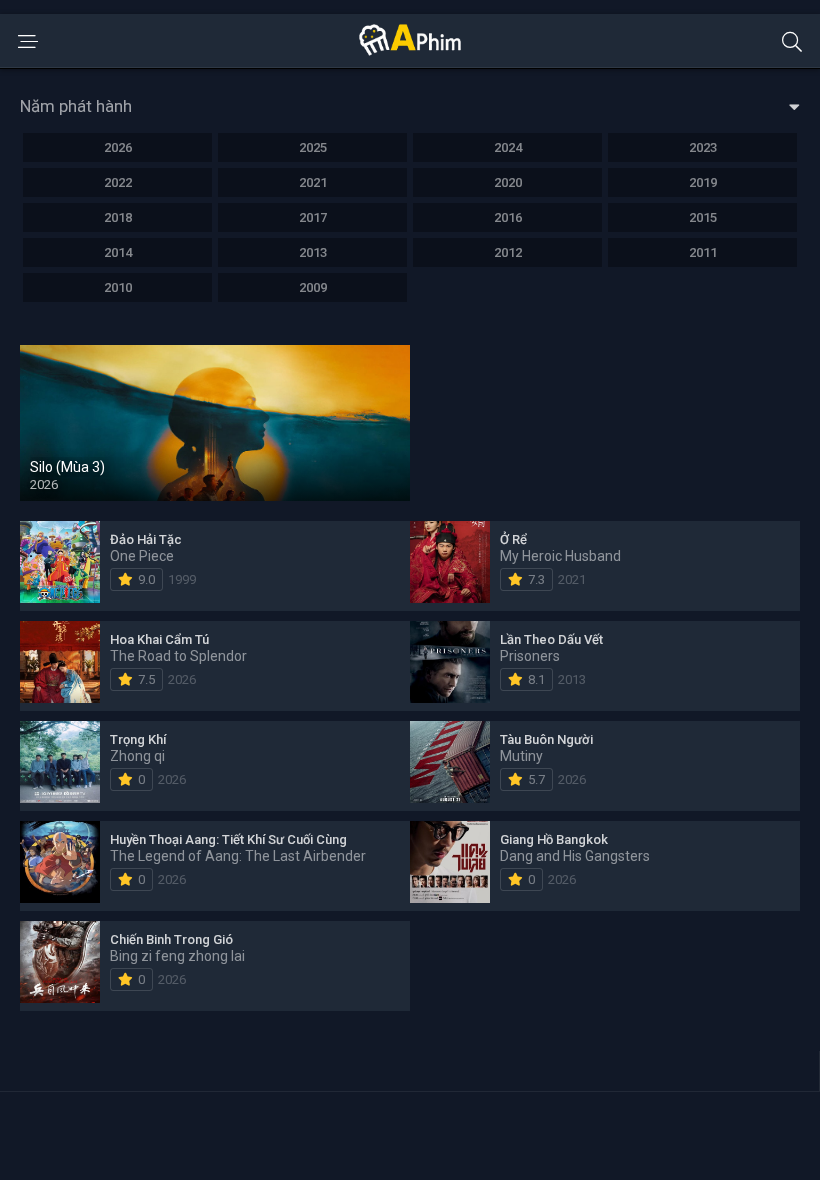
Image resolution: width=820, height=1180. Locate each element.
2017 (313, 217)
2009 (313, 287)
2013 (313, 252)
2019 (703, 182)
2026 (118, 147)
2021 (313, 182)
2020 (508, 182)
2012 (508, 252)
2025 (313, 147)
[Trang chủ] (410, 51)
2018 (118, 217)
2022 (118, 182)
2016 (508, 217)
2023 (703, 147)
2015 (703, 217)
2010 (118, 287)
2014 (118, 252)
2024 (508, 147)
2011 (703, 252)
